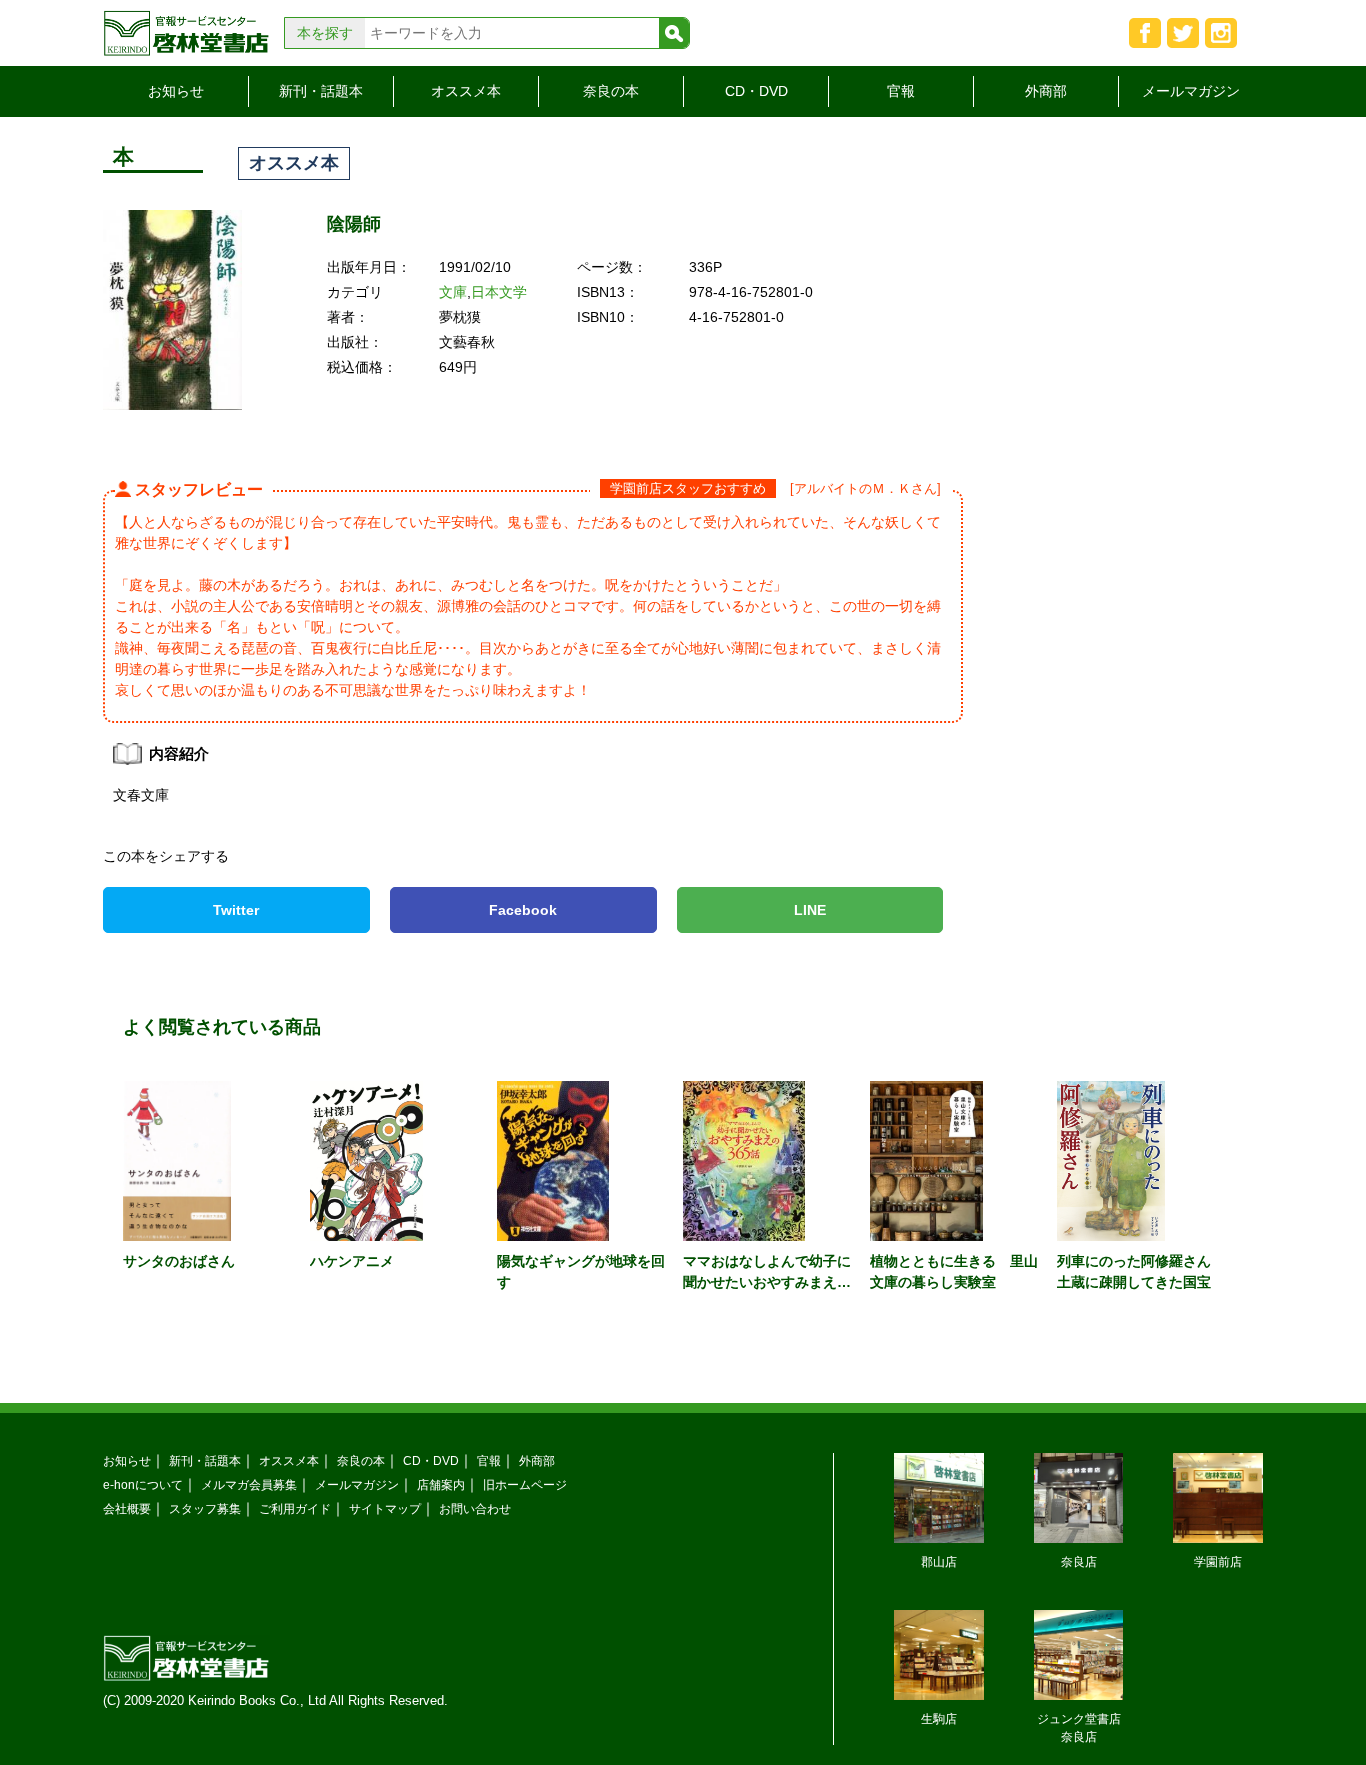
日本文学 (499, 292)
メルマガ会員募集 (249, 1484)
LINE (810, 910)
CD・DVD (756, 91)
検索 (674, 33)
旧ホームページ (525, 1484)
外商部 (1046, 91)
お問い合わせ (475, 1508)
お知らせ (176, 91)
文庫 (453, 292)
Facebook (523, 910)
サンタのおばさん (179, 1261)
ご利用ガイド (295, 1508)
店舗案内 (441, 1484)
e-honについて (143, 1484)
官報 (901, 91)
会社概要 (127, 1508)
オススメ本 (466, 91)
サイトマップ (385, 1508)
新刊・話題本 (321, 91)
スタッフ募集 (205, 1508)
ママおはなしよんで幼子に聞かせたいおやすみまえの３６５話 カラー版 (767, 1282)
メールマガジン (1191, 91)
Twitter (236, 910)
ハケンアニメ (352, 1261)
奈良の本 (611, 91)
